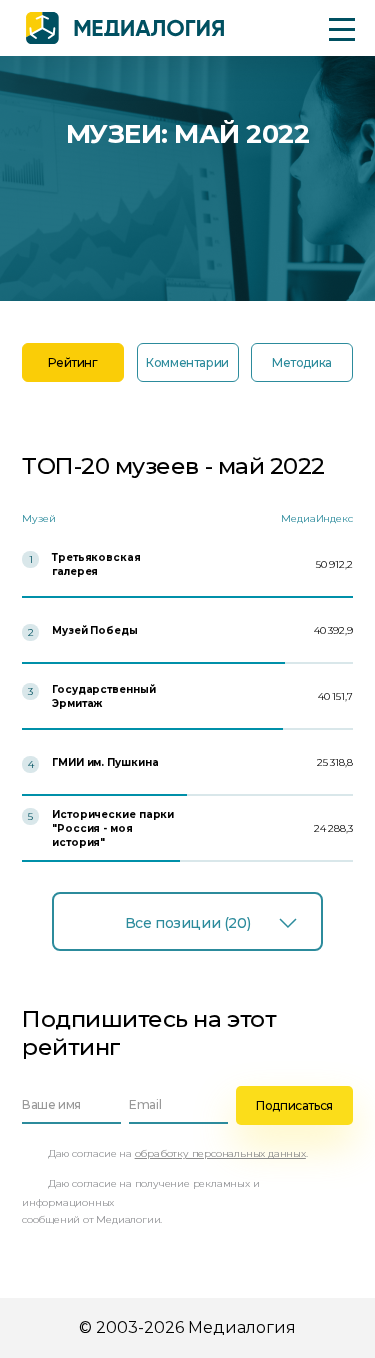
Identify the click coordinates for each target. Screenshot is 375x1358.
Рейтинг (72, 362)
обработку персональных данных (220, 1153)
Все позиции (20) (187, 923)
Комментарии (187, 362)
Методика (302, 362)
